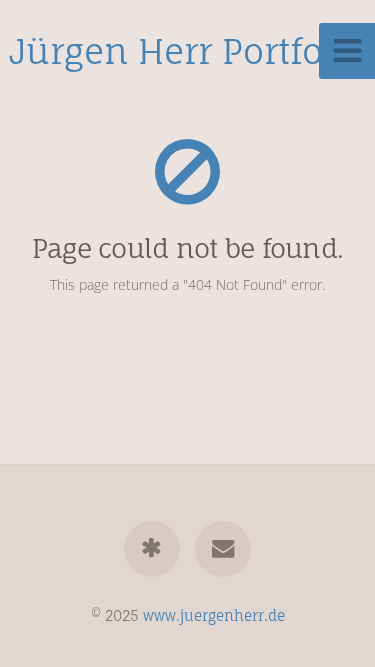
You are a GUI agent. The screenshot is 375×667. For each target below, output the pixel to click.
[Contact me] (223, 549)
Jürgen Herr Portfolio (187, 51)
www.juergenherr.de (214, 615)
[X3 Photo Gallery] (152, 549)
